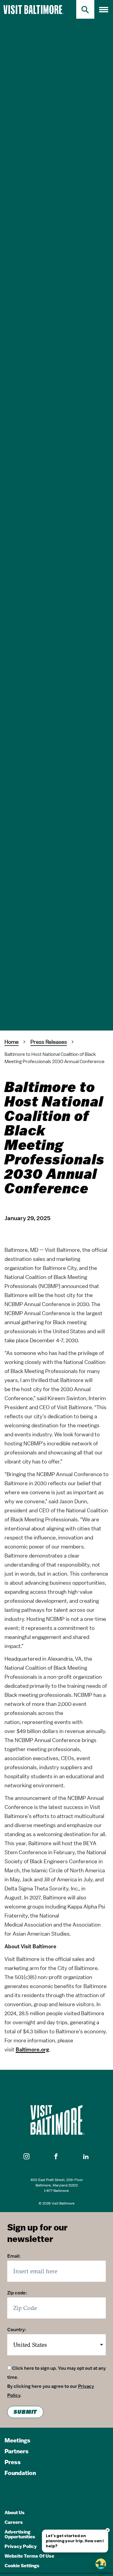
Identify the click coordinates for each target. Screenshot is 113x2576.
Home (12, 1042)
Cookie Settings (22, 2566)
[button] (27, 2157)
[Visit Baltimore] (56, 2120)
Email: (14, 2256)
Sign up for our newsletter (37, 2233)
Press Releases (49, 1042)
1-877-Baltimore (56, 2191)
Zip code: (17, 2293)
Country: (17, 2330)
